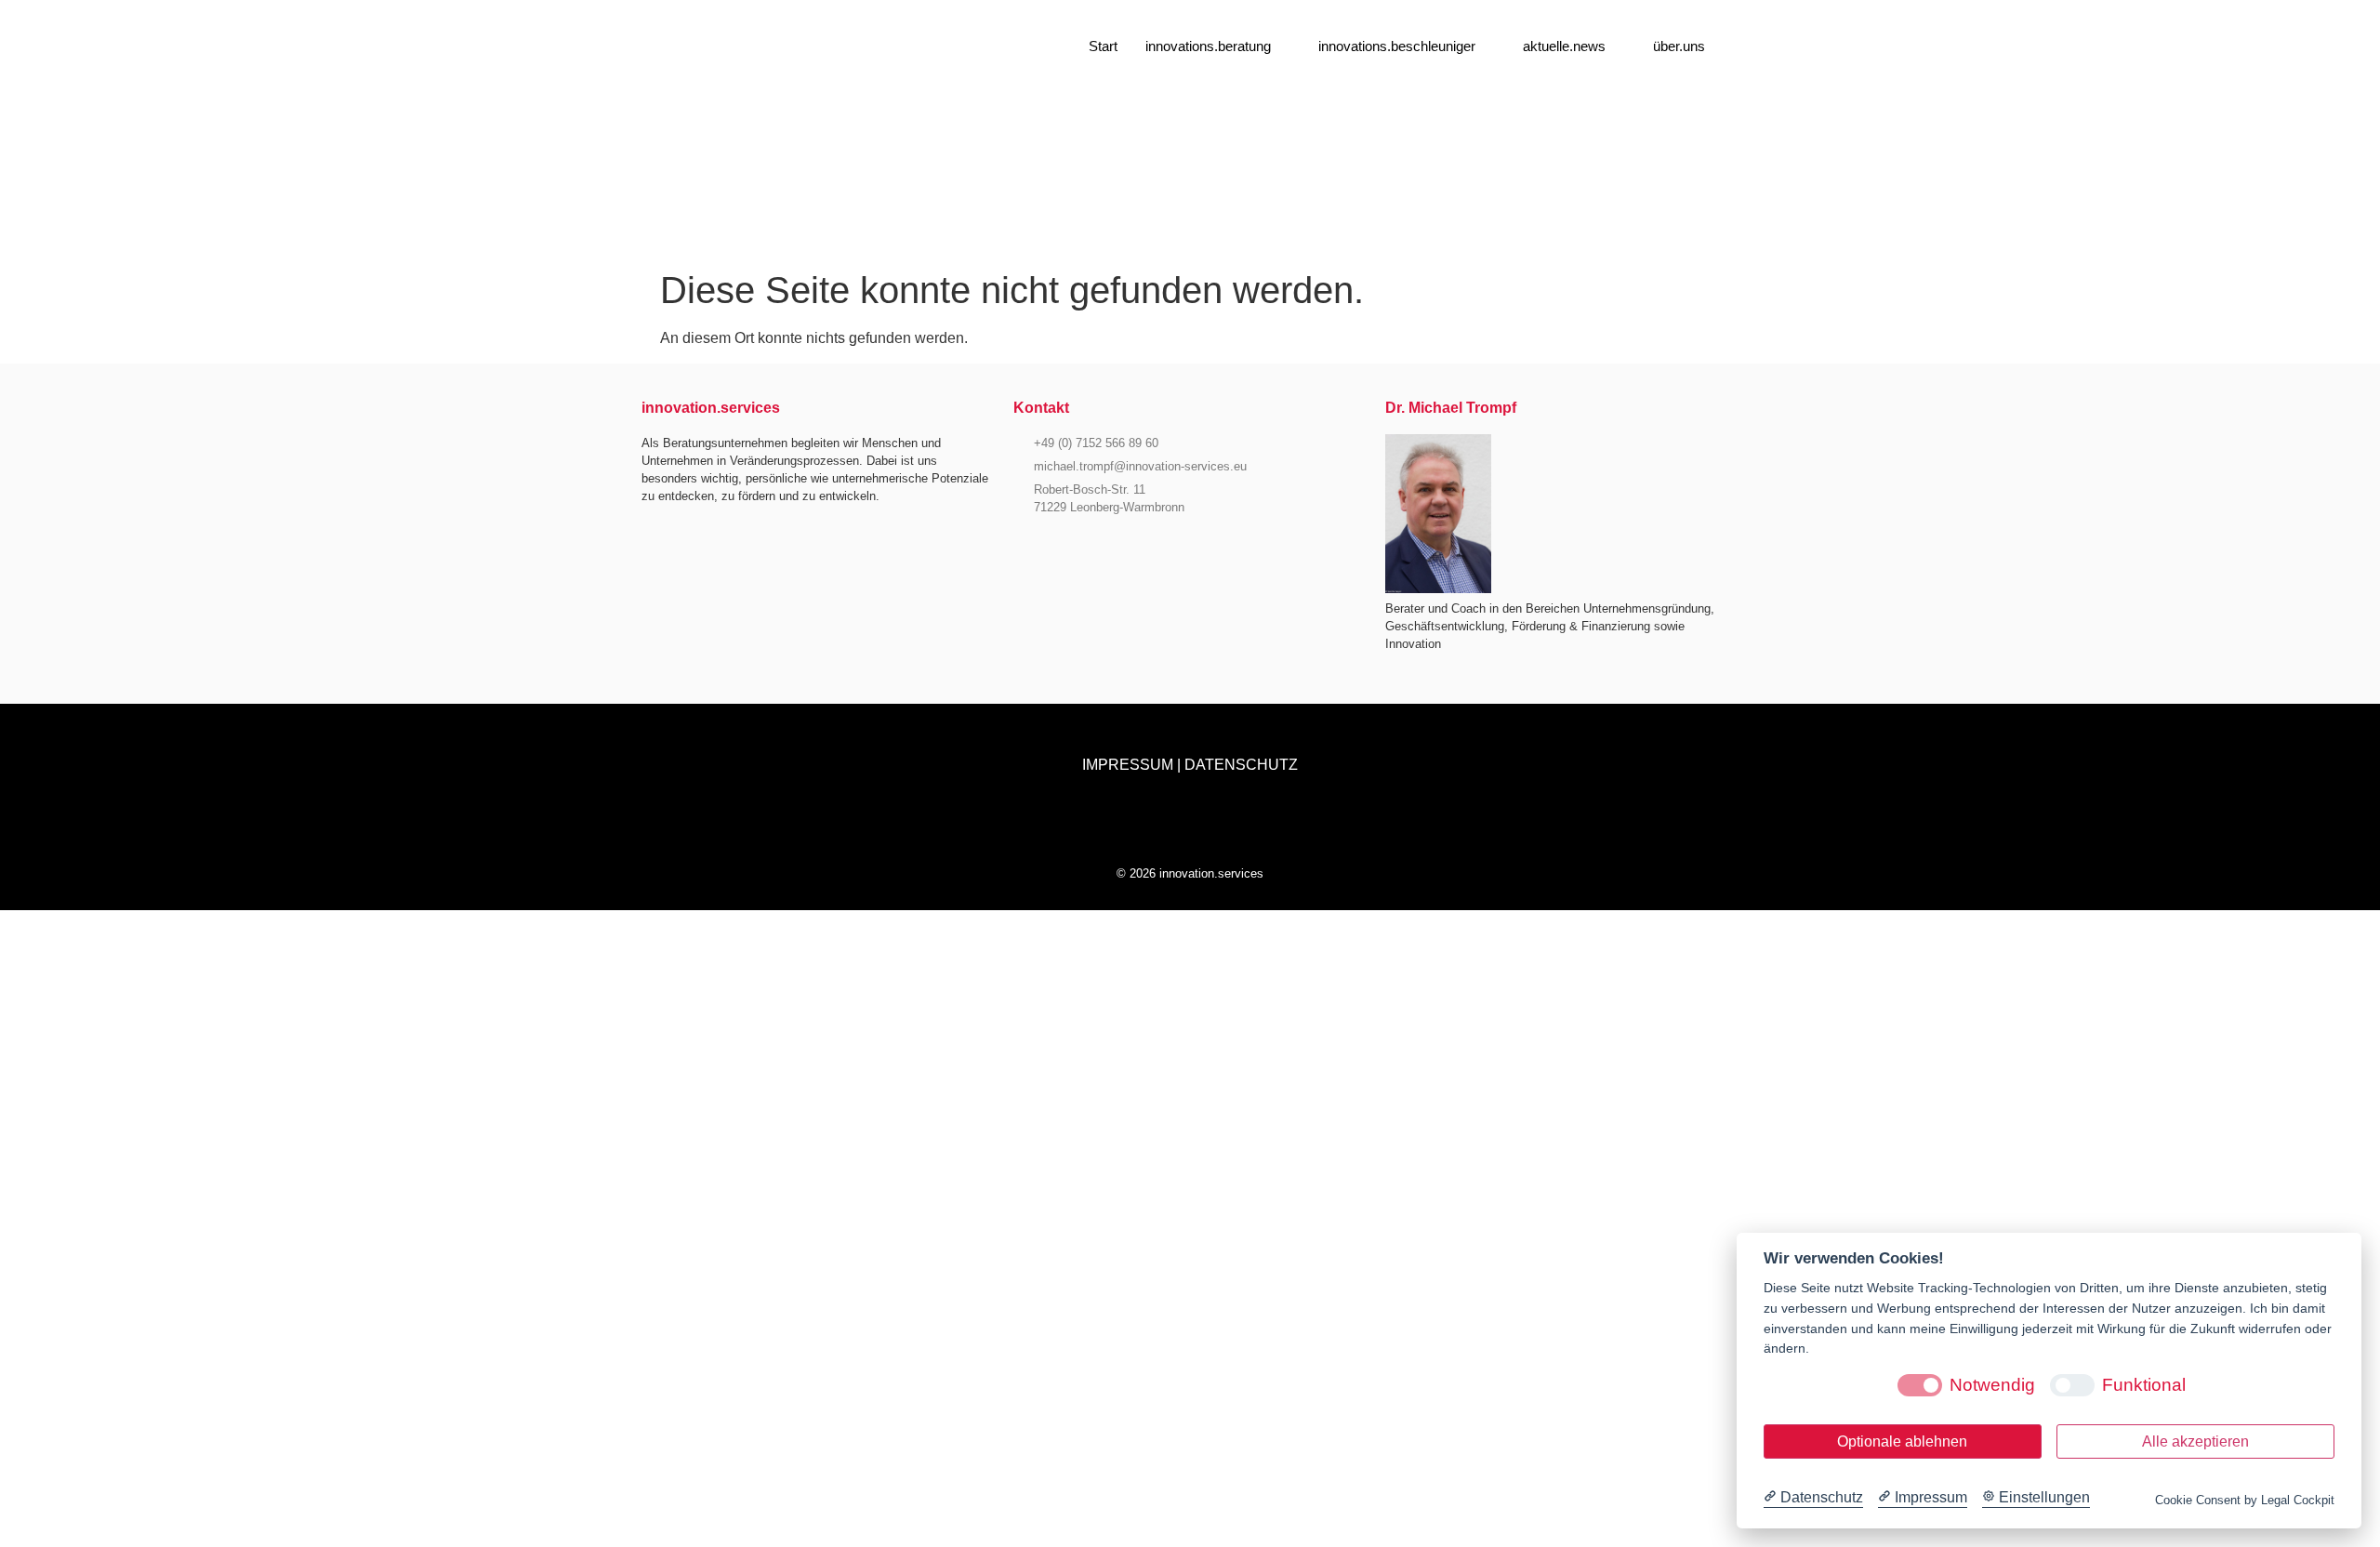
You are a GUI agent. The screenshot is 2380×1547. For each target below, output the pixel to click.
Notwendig (1992, 1385)
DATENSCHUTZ (1241, 765)
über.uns (1679, 46)
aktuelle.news (1564, 46)
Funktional (2144, 1385)
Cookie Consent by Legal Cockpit (2245, 1500)
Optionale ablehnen (1902, 1441)
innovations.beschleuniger (1397, 46)
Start (1103, 46)
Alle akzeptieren (2195, 1441)
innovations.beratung (1208, 46)
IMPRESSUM (1128, 765)
